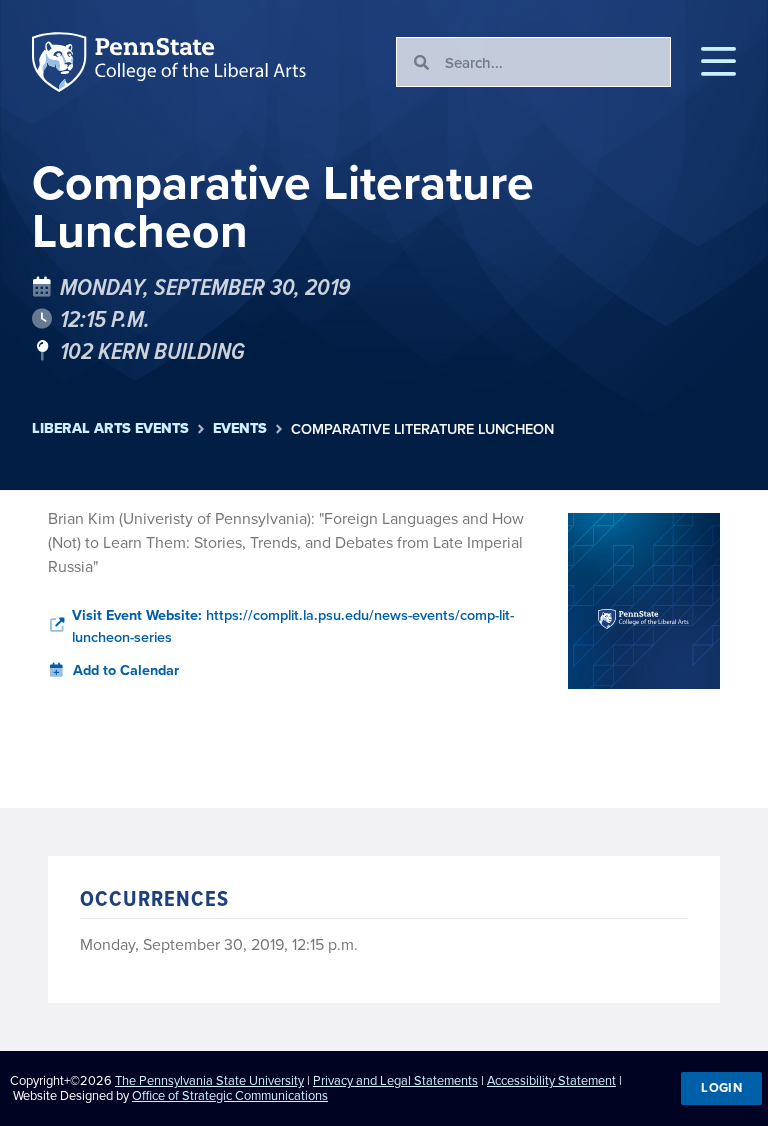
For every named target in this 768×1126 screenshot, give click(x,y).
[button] (718, 62)
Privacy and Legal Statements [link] (395, 1080)
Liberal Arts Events (110, 428)
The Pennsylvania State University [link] (209, 1080)
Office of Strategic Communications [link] (230, 1095)
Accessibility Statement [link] (551, 1080)
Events (240, 428)
